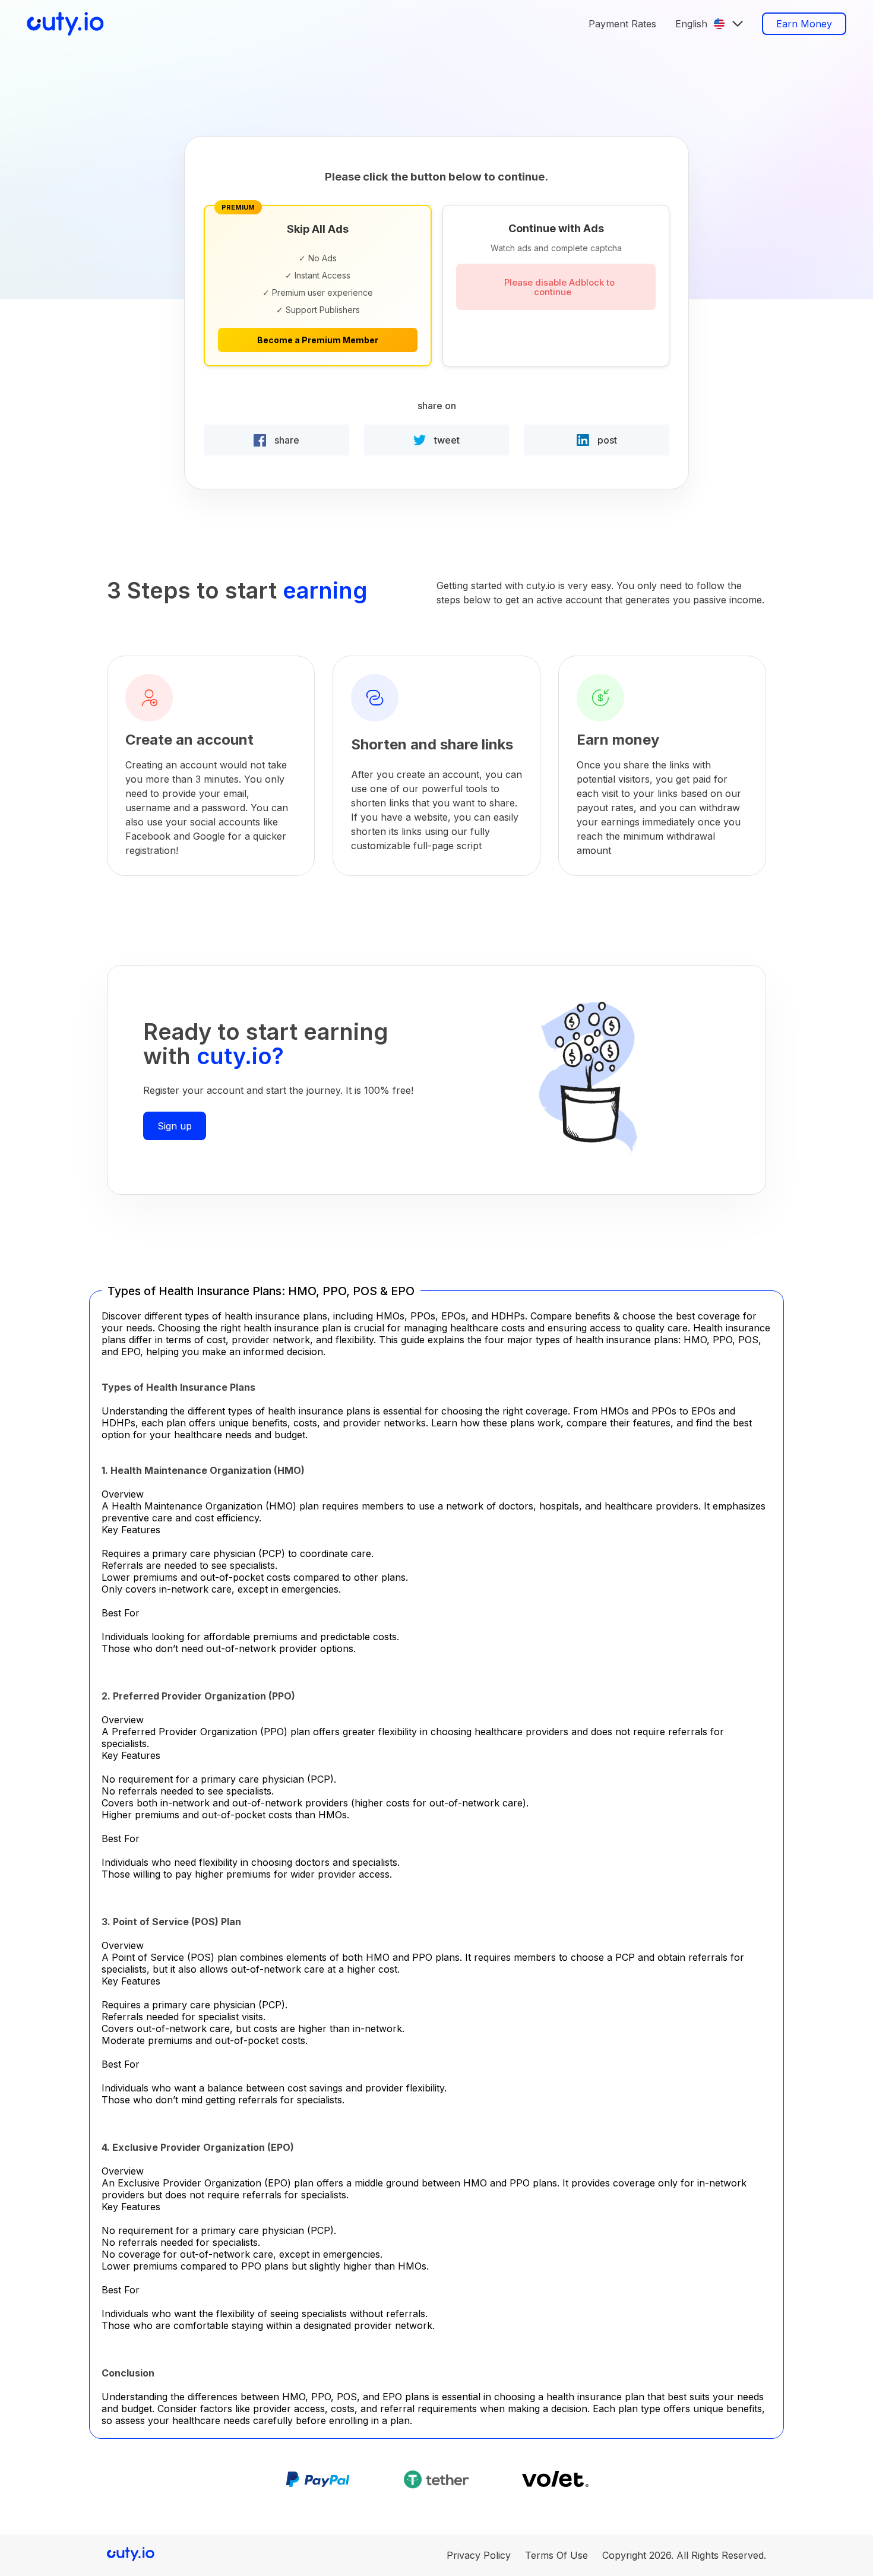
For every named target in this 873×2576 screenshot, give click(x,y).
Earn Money (804, 24)
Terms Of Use (556, 2555)
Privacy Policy (479, 2555)
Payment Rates (622, 24)
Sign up (175, 1126)
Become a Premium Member (318, 340)
